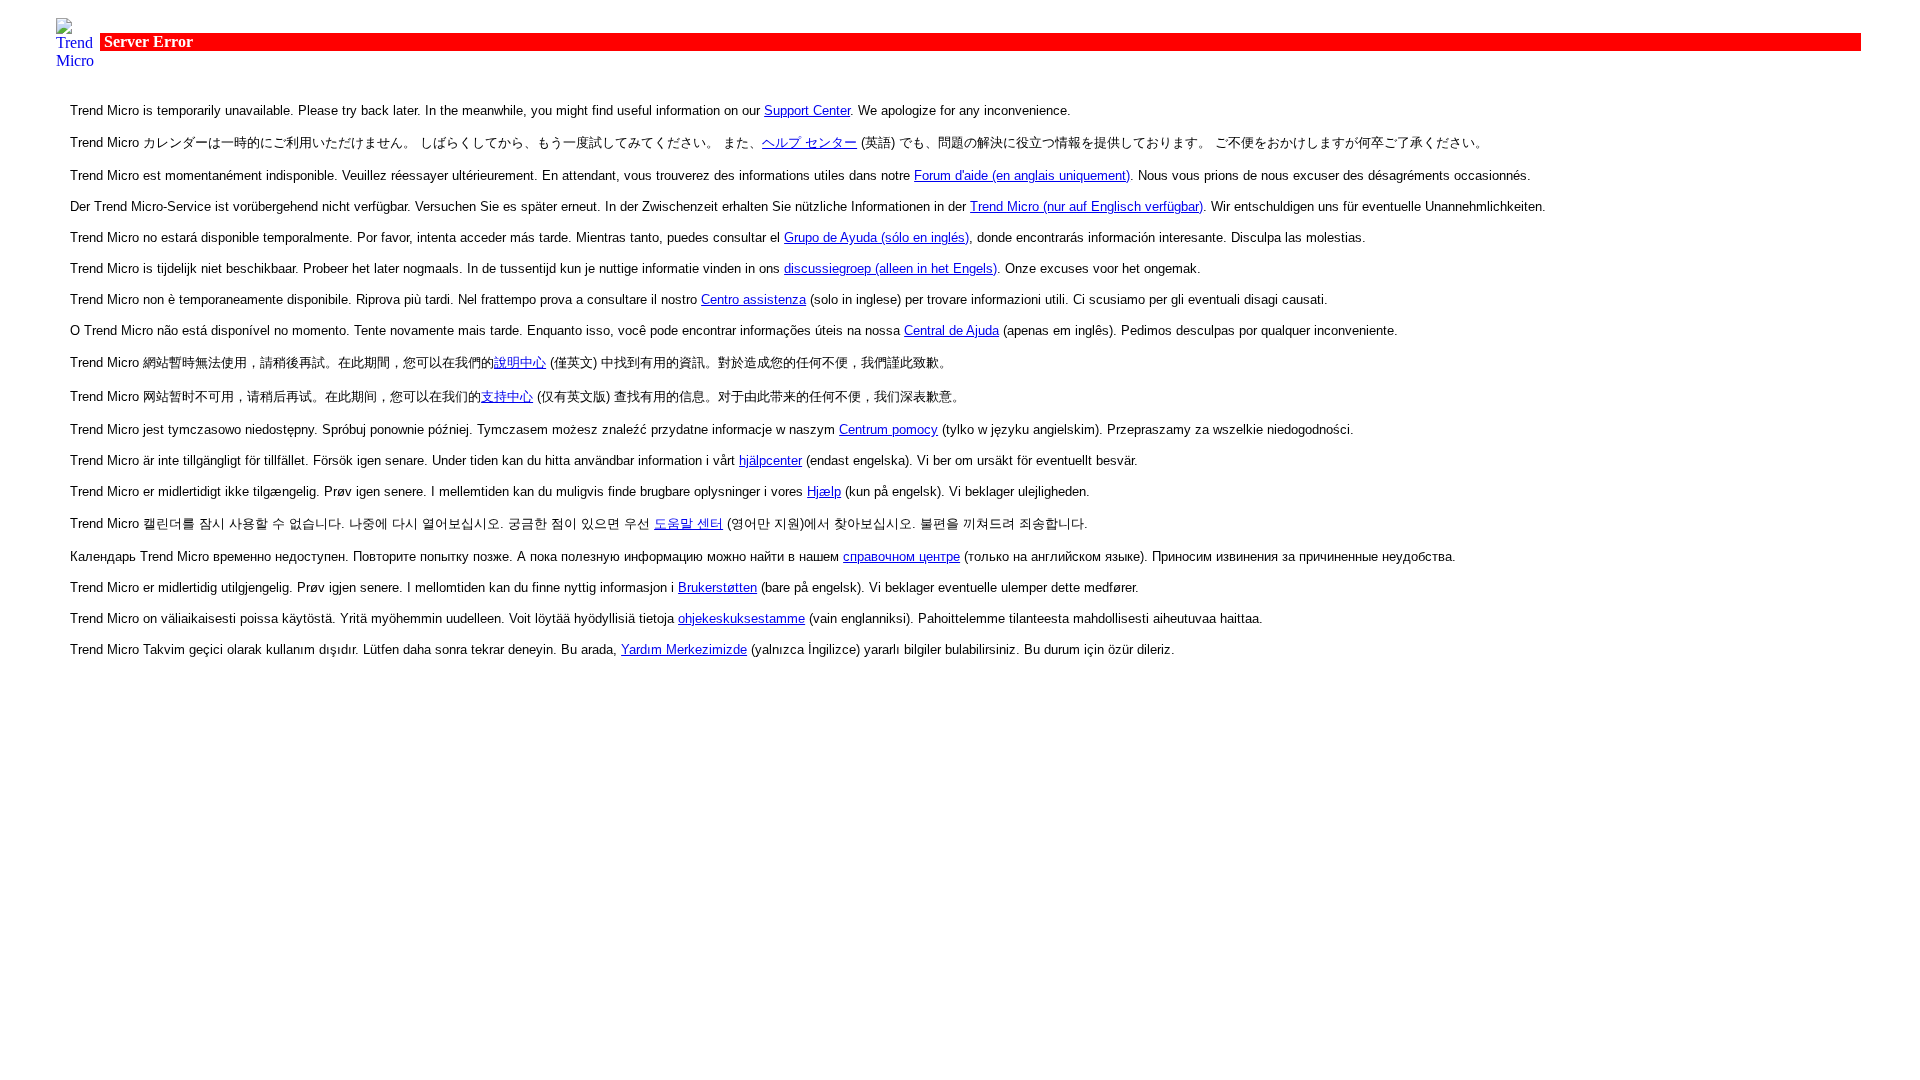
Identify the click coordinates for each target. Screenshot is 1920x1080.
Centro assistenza (753, 299)
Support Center (807, 110)
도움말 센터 (688, 523)
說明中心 (520, 362)
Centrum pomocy (888, 429)
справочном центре (901, 556)
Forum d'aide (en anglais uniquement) (1022, 175)
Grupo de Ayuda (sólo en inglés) (876, 237)
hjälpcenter (770, 460)
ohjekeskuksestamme (741, 618)
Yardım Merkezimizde (684, 649)
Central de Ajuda (951, 330)
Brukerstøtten (717, 587)
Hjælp (824, 491)
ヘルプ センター (809, 142)
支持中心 (507, 396)
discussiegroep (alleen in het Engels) (890, 268)
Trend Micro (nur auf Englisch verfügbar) (1086, 206)
